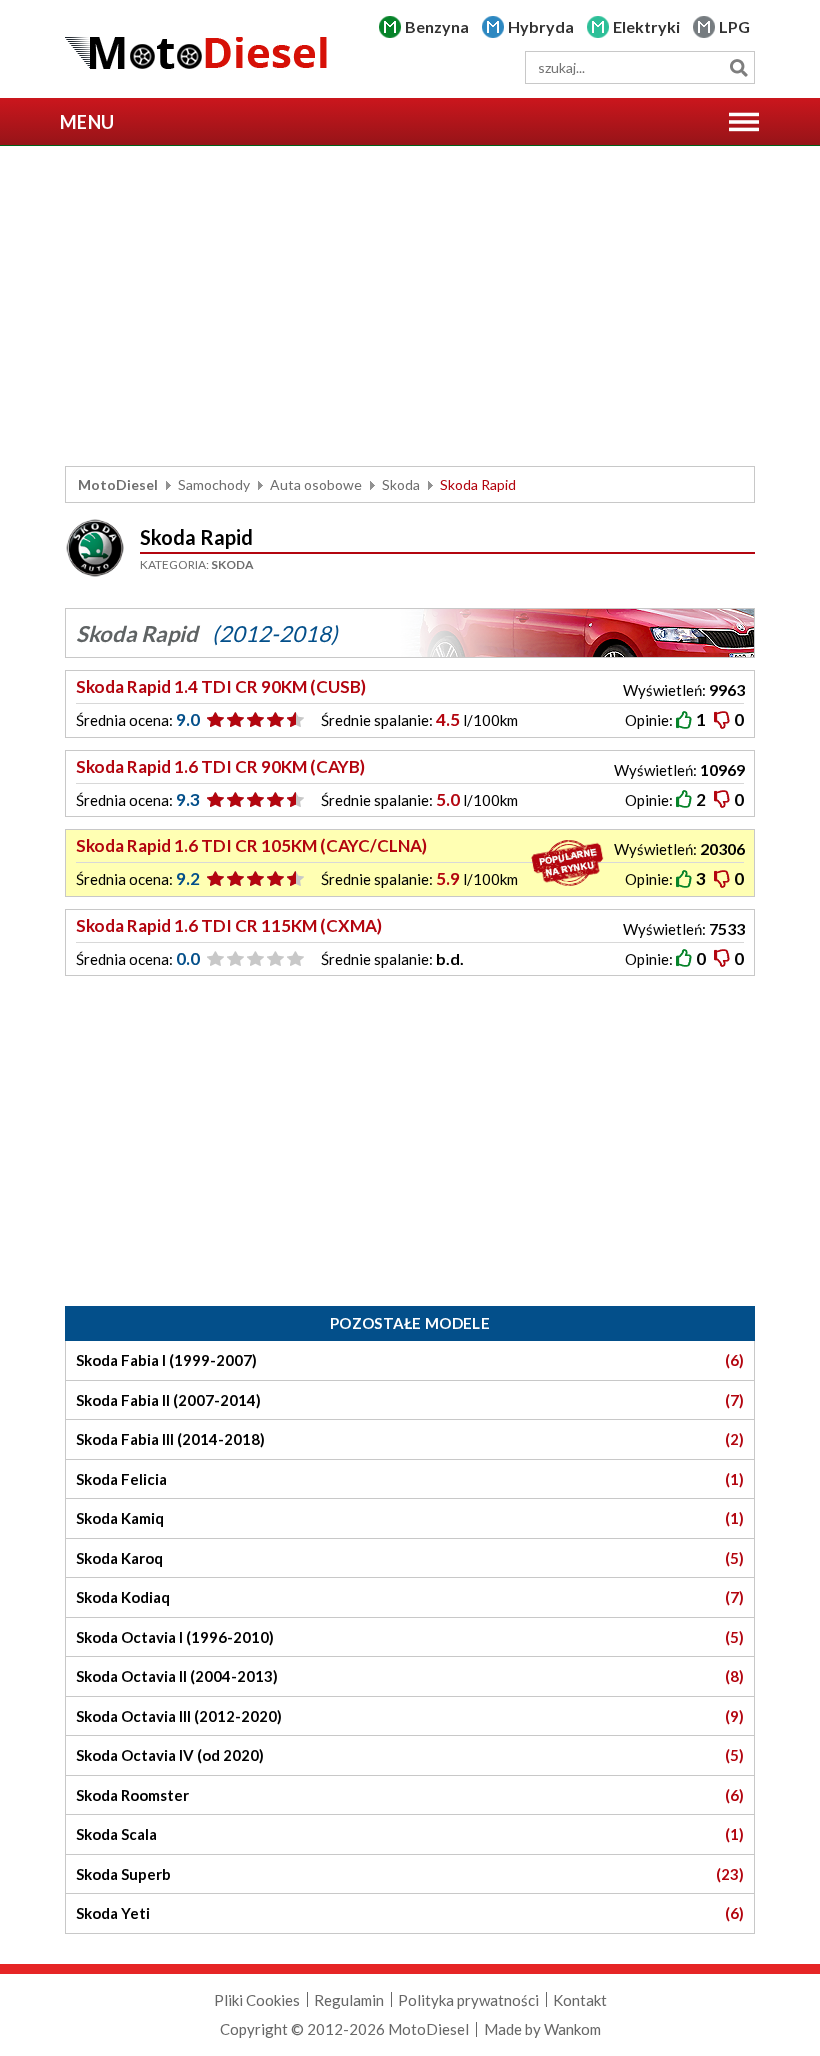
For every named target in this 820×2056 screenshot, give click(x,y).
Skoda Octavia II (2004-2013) (410, 1676)
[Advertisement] (410, 306)
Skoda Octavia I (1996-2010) (410, 1637)
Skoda (401, 484)
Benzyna (437, 26)
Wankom (572, 2029)
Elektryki (646, 26)
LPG (734, 26)
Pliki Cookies (257, 2000)
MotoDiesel (118, 484)
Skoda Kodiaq (410, 1597)
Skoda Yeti (410, 1913)
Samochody (214, 484)
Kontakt (580, 2000)
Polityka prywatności (468, 2000)
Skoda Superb (410, 1874)
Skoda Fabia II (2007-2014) (410, 1400)
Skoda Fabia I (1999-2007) (410, 1360)
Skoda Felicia (410, 1479)
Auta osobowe (316, 484)
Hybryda (541, 26)
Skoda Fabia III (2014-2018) (410, 1439)
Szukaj (738, 67)
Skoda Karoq (410, 1558)
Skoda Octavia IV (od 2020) (410, 1755)
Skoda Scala (410, 1834)
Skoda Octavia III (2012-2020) (410, 1716)
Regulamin (349, 2000)
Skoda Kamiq (410, 1518)
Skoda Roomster (410, 1795)
